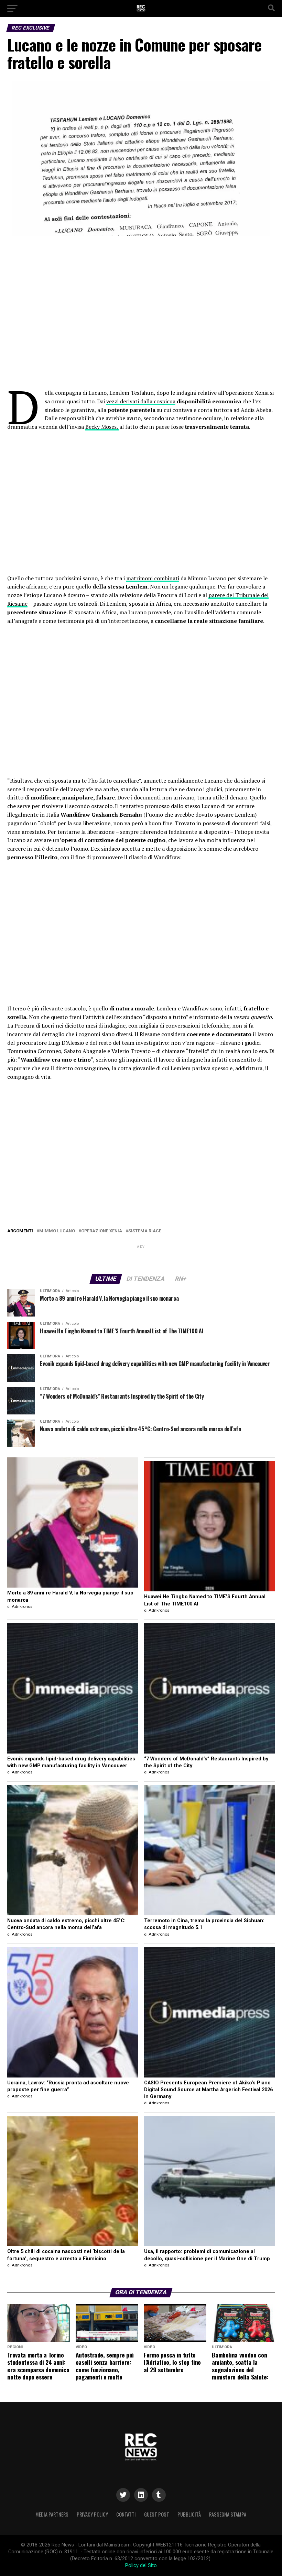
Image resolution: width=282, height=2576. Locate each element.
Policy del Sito (141, 2566)
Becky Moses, (102, 427)
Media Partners (52, 2514)
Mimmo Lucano (57, 1231)
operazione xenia (102, 1231)
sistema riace (145, 1231)
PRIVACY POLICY (92, 2514)
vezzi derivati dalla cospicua (141, 401)
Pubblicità (189, 2514)
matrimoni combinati (153, 578)
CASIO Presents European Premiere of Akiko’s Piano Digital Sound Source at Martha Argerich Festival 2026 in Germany (208, 2090)
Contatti (126, 2514)
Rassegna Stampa (228, 2514)
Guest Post (157, 2514)
